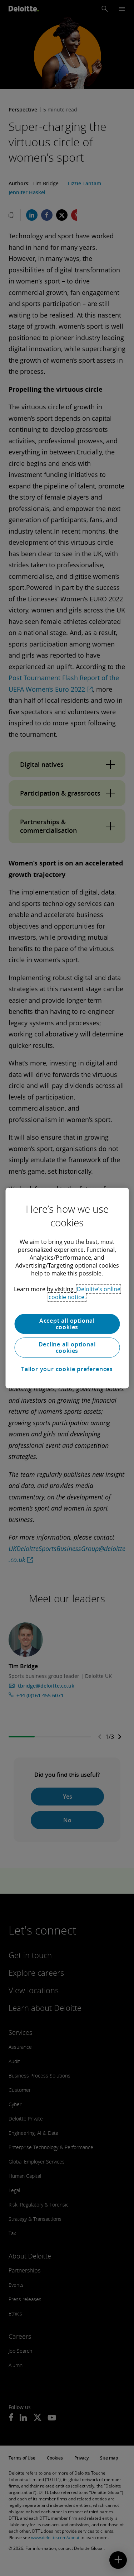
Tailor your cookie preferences (67, 1369)
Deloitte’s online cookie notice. (85, 1293)
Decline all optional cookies (67, 1347)
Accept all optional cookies (67, 1324)
